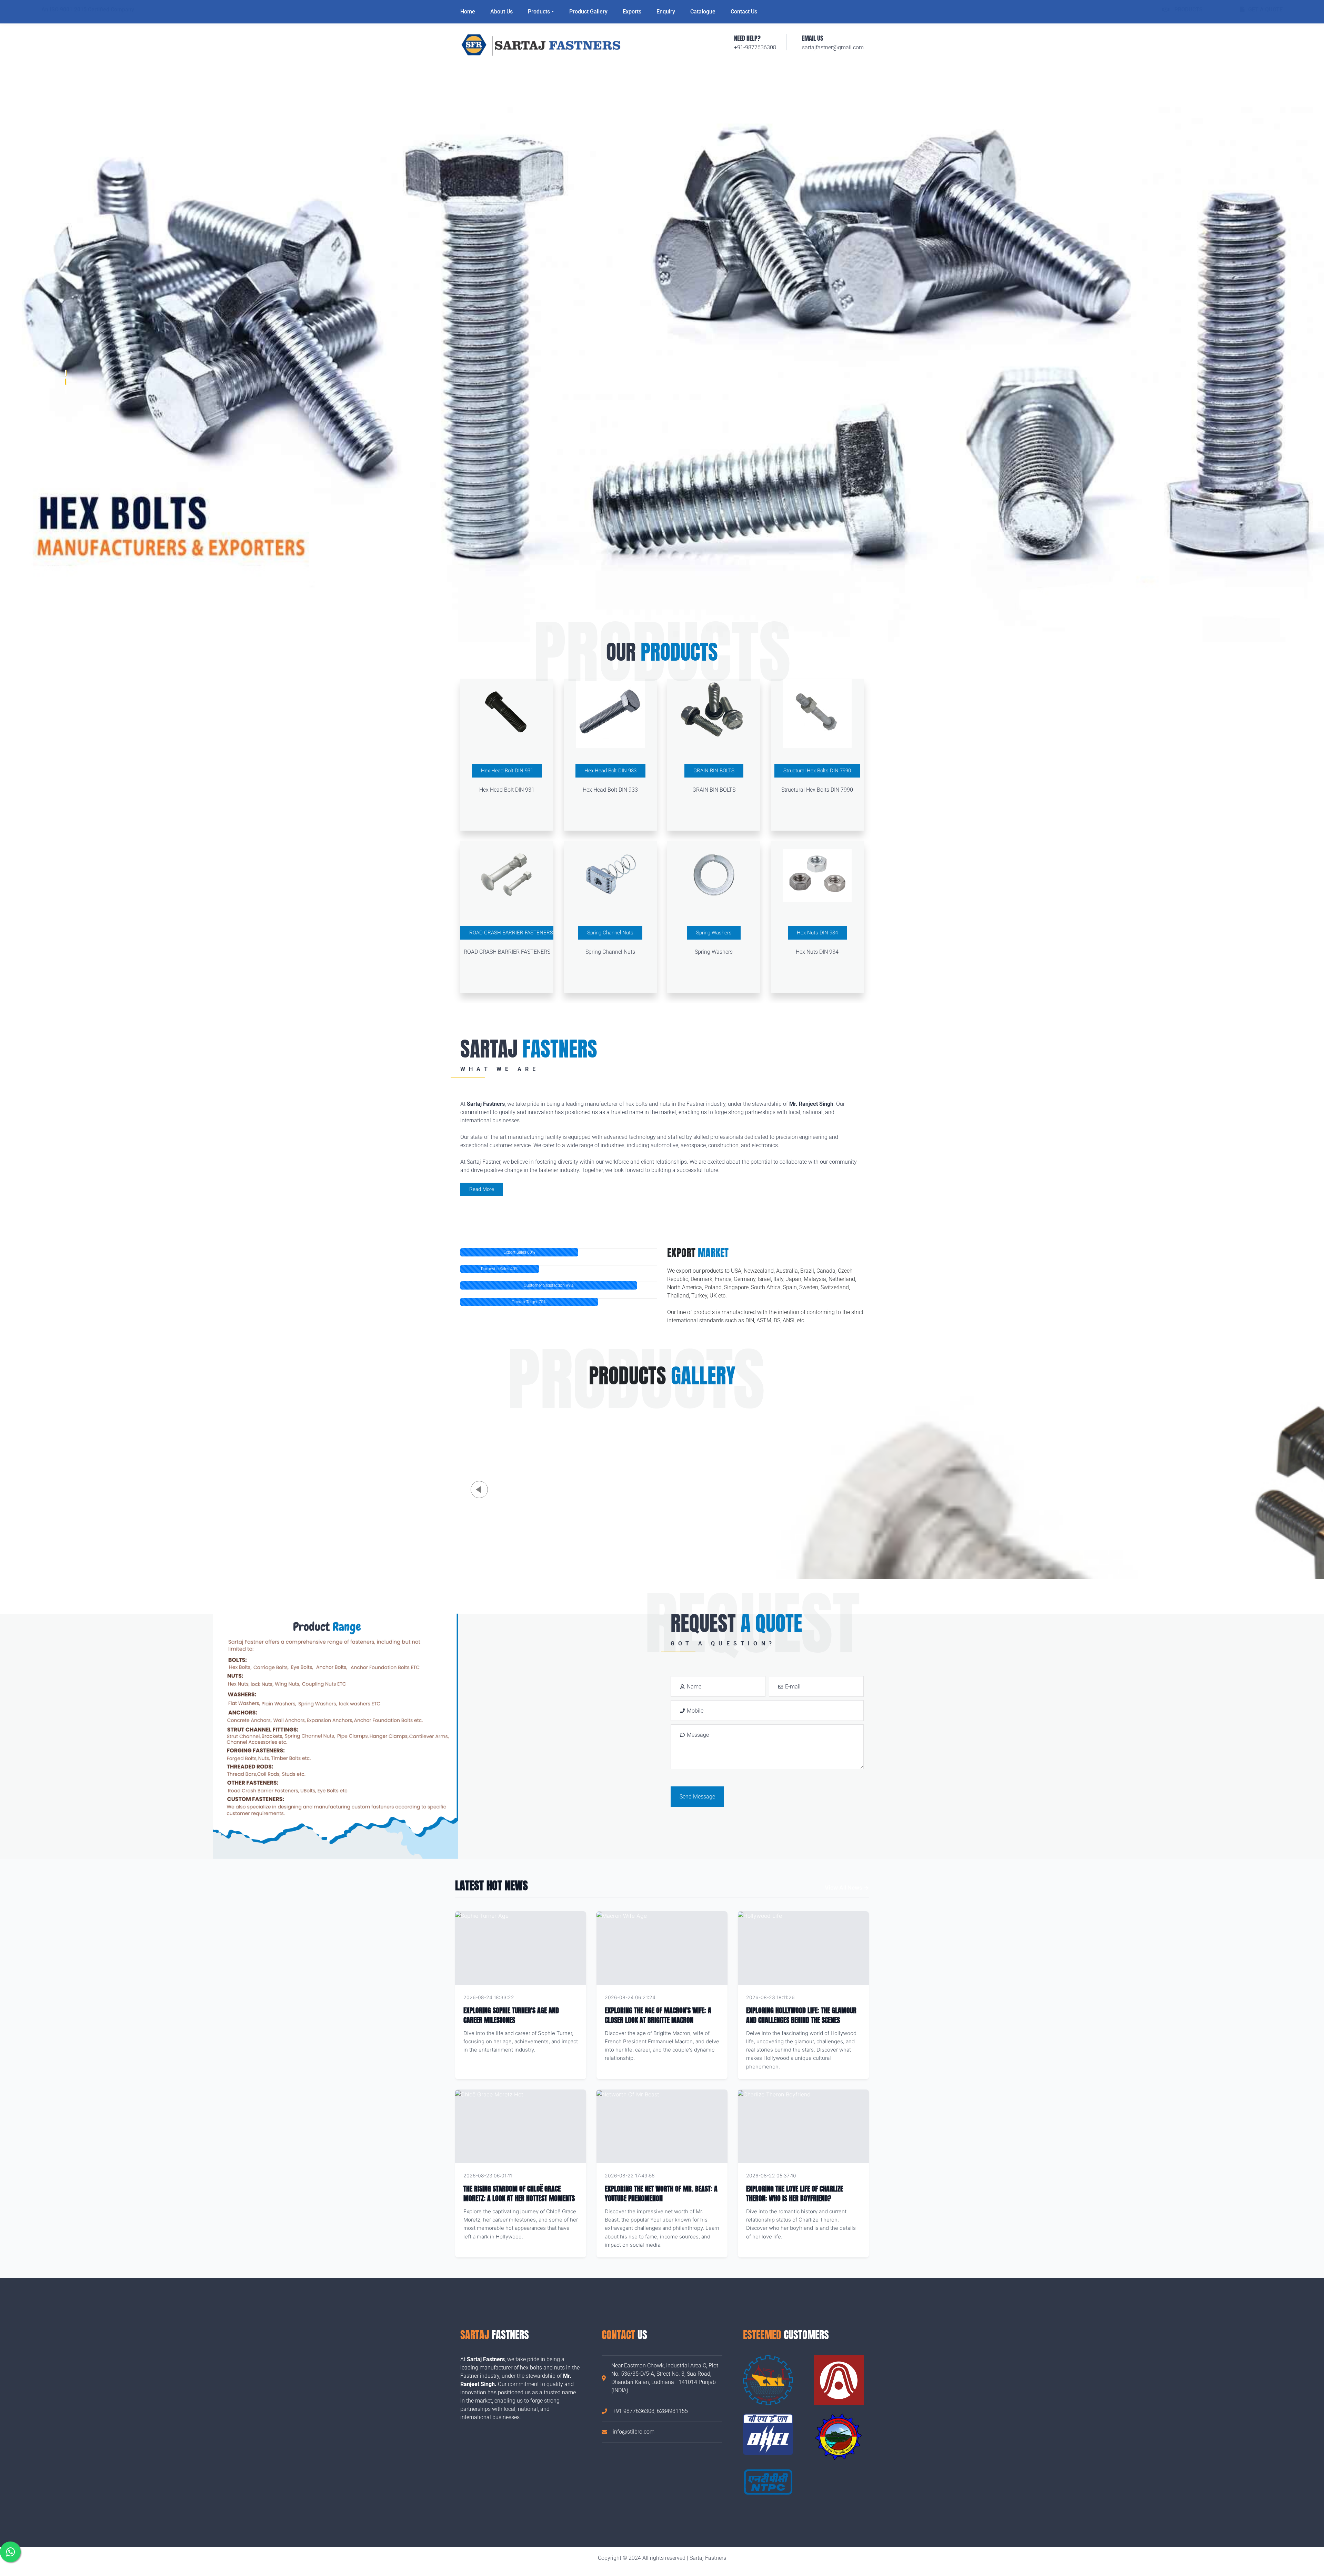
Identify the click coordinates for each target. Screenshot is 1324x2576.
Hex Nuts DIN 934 (817, 933)
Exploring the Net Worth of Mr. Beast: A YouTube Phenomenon (661, 2193)
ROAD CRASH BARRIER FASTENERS (511, 933)
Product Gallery (588, 12)
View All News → (847, 1887)
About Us (501, 12)
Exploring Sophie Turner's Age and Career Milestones (511, 2015)
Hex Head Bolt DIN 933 (610, 771)
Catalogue (703, 12)
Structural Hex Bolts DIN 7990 (817, 771)
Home (468, 12)
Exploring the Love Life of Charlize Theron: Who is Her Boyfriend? (795, 2193)
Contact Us (744, 12)
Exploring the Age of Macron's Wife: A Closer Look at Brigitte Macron (658, 2015)
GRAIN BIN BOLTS (714, 771)
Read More (482, 1189)
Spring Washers (714, 933)
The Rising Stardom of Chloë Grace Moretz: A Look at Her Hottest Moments (519, 2193)
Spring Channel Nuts (610, 933)
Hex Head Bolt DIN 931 (507, 771)
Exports (632, 12)
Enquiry (666, 12)
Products (539, 12)
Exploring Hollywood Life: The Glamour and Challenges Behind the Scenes (801, 2015)
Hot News (566, 1997)
